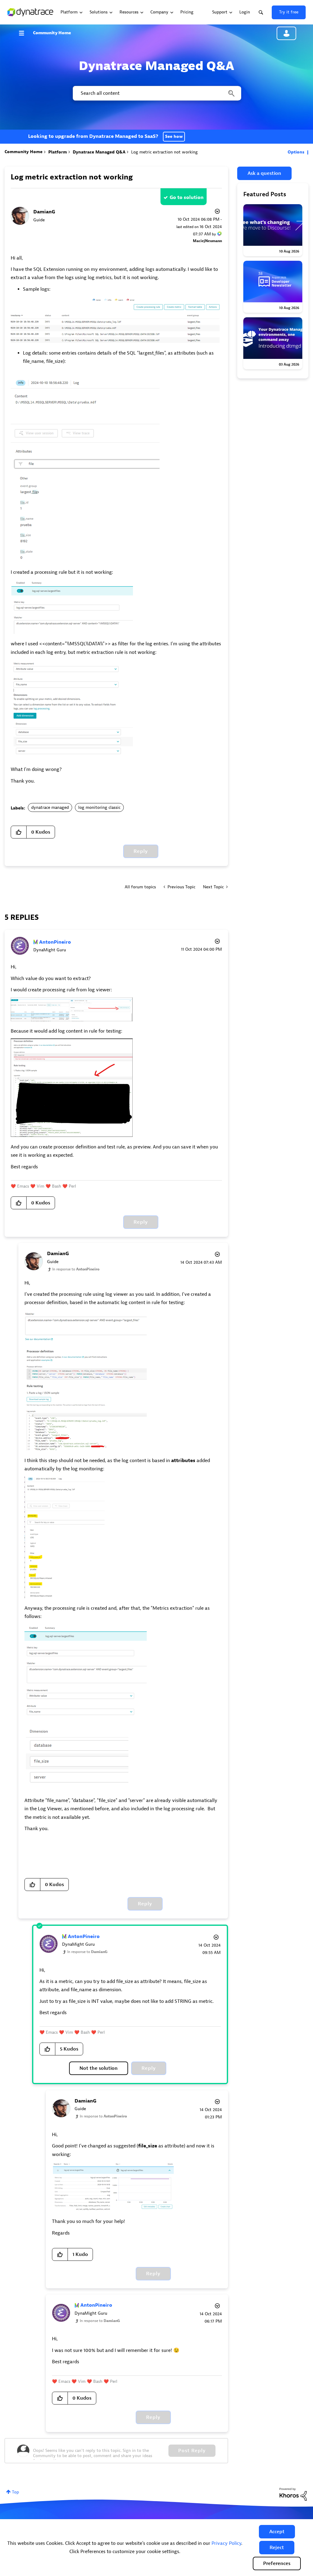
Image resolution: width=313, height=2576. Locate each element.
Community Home (52, 33)
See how (174, 136)
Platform (58, 152)
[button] (277, 2532)
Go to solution (187, 197)
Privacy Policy (226, 2543)
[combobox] (156, 93)
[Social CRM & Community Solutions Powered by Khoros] (293, 2494)
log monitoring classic (99, 807)
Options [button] (296, 152)
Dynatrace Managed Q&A (99, 152)
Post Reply (192, 2451)
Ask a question (264, 173)
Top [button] (15, 2492)
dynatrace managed (50, 807)
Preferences (277, 2563)
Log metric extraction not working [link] (164, 152)
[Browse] (24, 33)
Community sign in (286, 33)
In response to (76, 1269)
